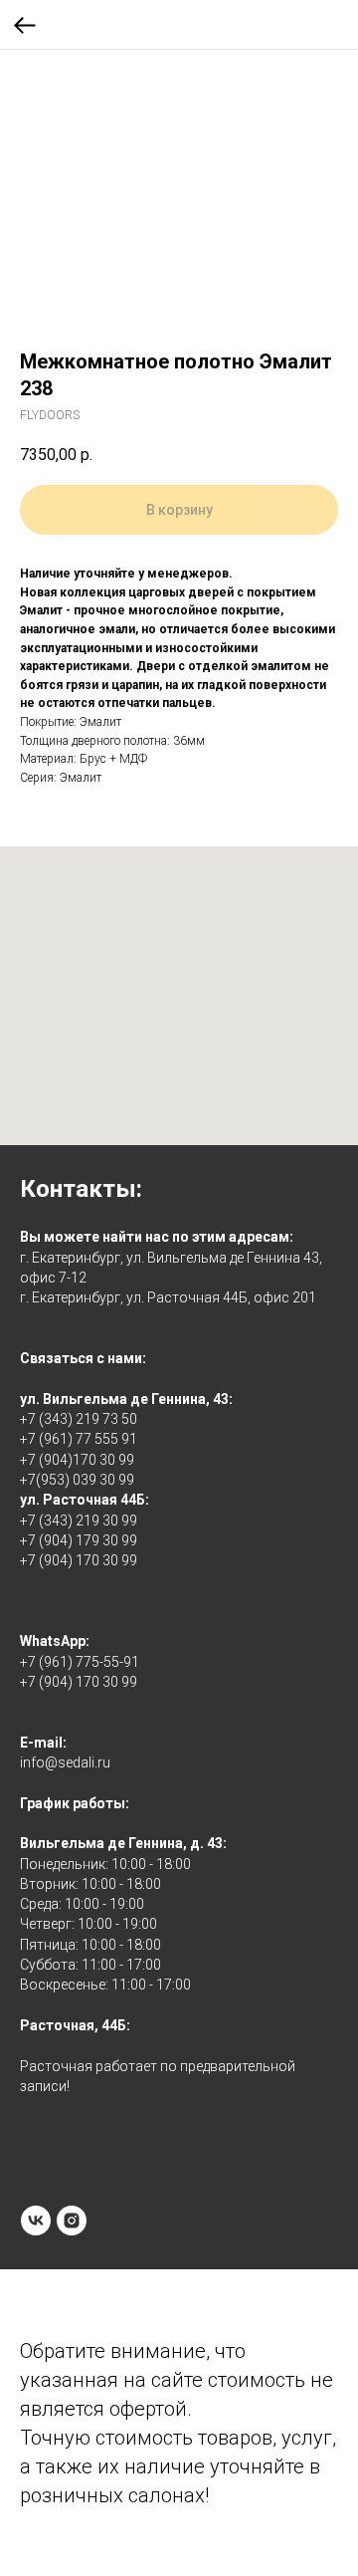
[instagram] (72, 2221)
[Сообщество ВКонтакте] (36, 2221)
